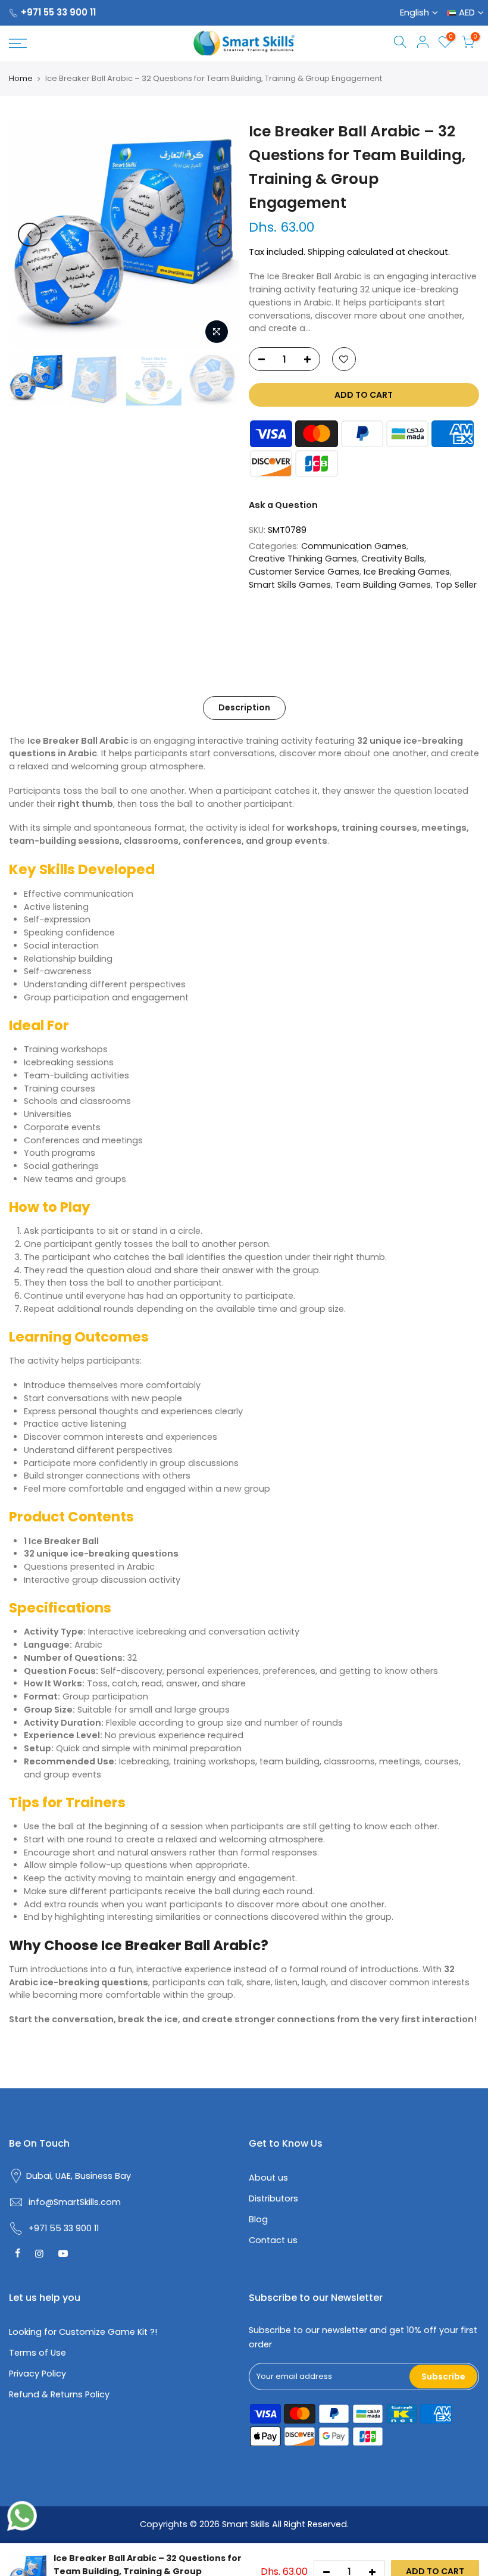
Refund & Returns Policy (59, 2394)
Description (244, 707)
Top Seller (456, 585)
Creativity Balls (393, 559)
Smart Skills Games (290, 585)
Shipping (326, 252)
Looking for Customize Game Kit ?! (83, 2332)
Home (21, 79)
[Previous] (30, 235)
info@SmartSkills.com (75, 2202)
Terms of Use (37, 2353)
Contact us (273, 2240)
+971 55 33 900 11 (58, 12)
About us (268, 2178)
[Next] (219, 235)
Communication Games (354, 546)
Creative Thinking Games (303, 559)
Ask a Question (283, 505)
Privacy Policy (37, 2374)
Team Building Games (383, 585)
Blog (258, 2219)
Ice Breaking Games (407, 572)
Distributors (273, 2198)
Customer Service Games (304, 572)
